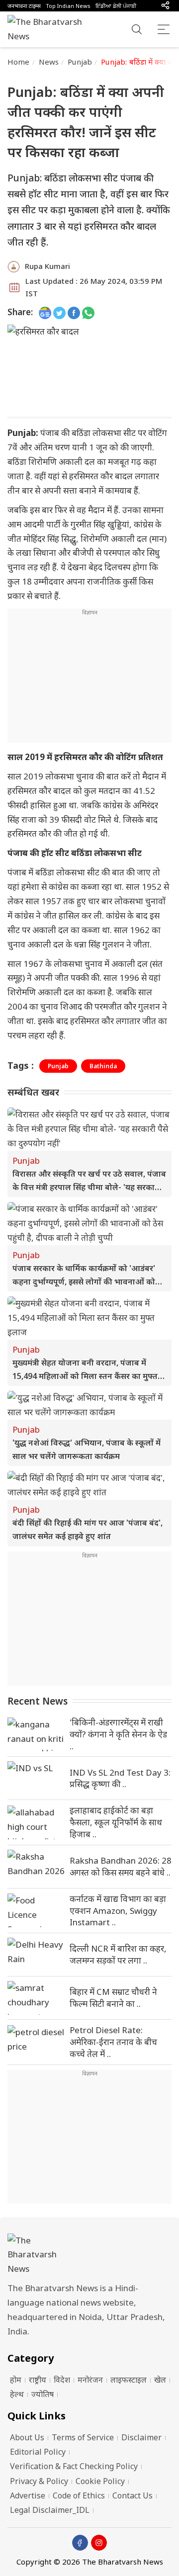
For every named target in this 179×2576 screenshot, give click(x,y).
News (49, 62)
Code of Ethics (79, 2495)
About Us (27, 2437)
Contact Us (133, 2495)
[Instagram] (99, 2543)
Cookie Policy (100, 2481)
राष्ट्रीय (38, 2380)
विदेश (62, 2380)
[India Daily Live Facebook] (74, 312)
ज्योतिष (43, 2394)
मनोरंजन (90, 2380)
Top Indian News (68, 6)
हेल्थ (17, 2394)
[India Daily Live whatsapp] (88, 312)
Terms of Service (83, 2437)
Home (19, 62)
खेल (160, 2380)
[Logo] (89, 2255)
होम (16, 2380)
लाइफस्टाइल (129, 2380)
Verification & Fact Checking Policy (74, 2466)
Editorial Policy (38, 2452)
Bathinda (103, 1066)
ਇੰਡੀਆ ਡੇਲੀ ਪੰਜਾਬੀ (116, 6)
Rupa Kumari (47, 266)
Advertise (28, 2495)
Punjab (80, 62)
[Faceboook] (80, 2543)
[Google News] (45, 312)
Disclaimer (141, 2437)
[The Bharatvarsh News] (50, 29)
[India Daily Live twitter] (59, 312)
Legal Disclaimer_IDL (50, 2510)
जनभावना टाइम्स (24, 6)
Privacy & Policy (39, 2481)
